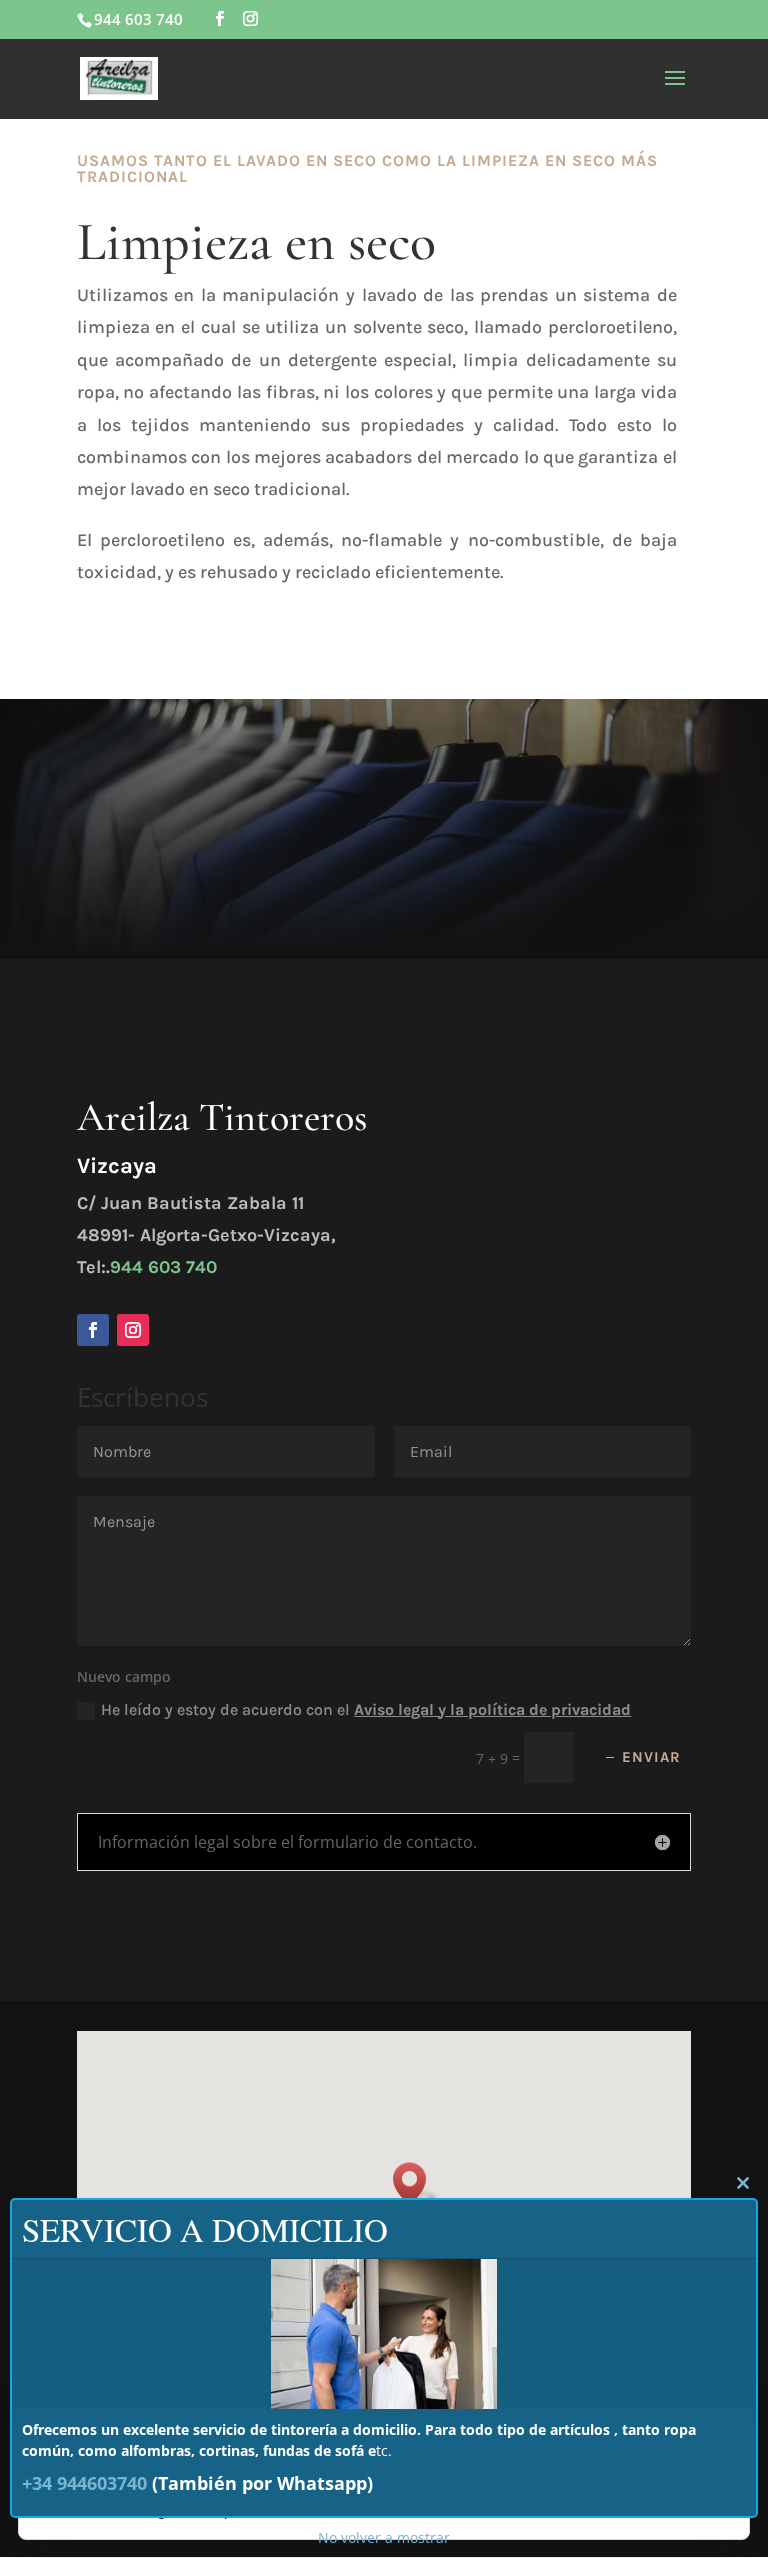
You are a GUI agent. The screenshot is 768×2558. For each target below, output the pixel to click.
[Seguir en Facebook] (93, 1330)
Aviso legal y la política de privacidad (492, 1709)
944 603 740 (163, 1267)
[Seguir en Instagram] (133, 1330)
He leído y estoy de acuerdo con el (366, 1709)
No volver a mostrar (384, 2537)
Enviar (651, 1757)
